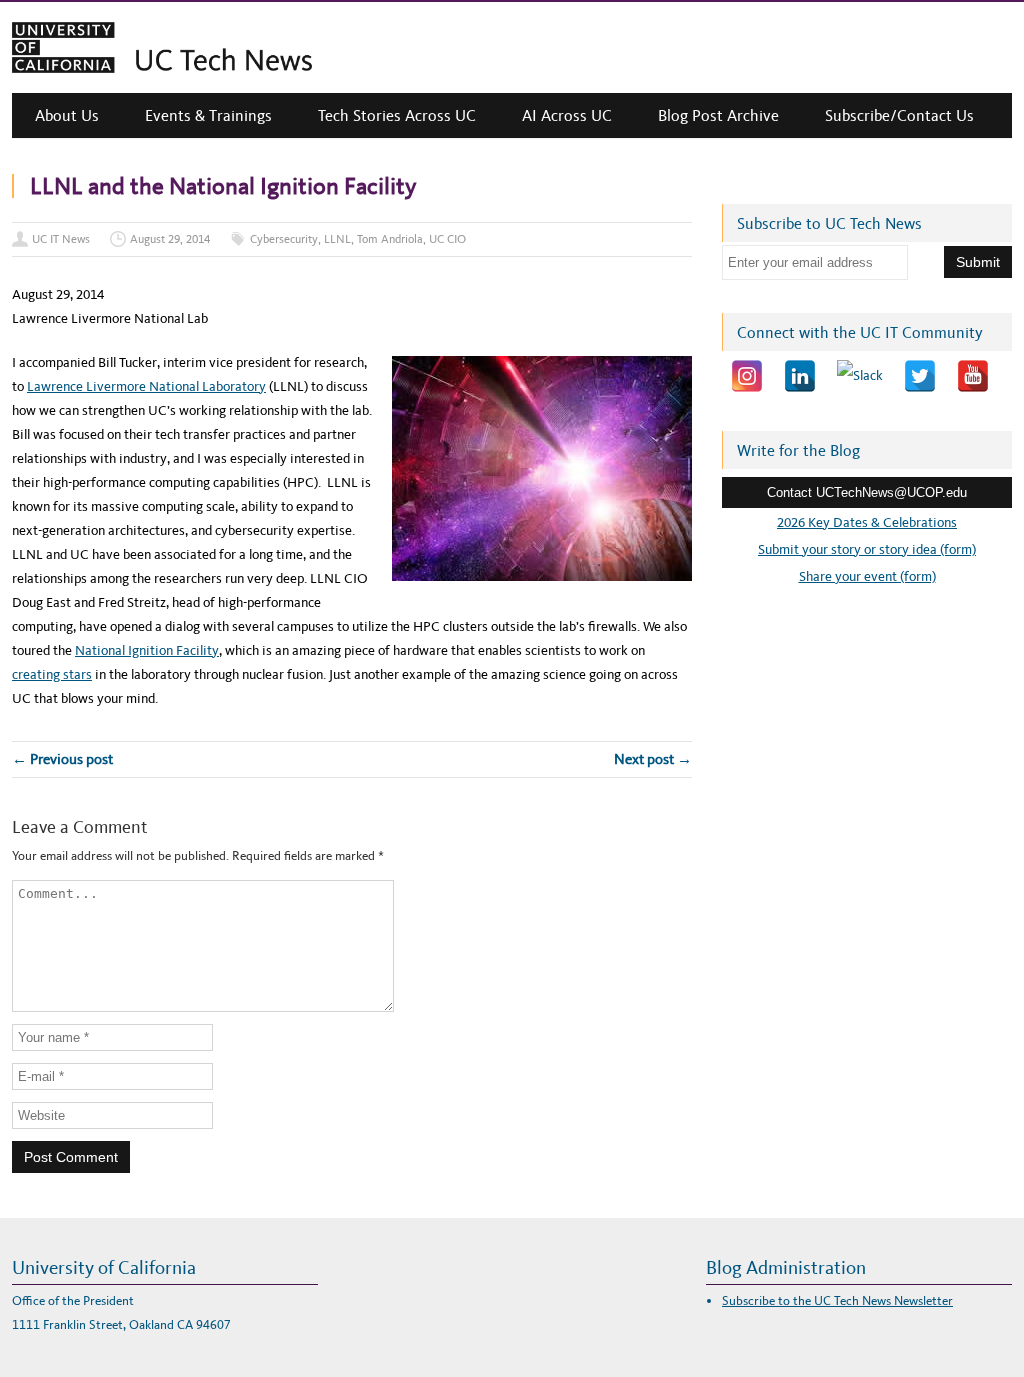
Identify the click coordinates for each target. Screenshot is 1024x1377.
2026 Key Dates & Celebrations (867, 522)
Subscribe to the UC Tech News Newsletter (837, 1300)
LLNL (337, 239)
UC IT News (61, 239)
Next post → (653, 759)
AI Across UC (567, 115)
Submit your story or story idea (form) (867, 549)
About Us (67, 115)
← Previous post (62, 759)
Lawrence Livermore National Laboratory (146, 386)
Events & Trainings (208, 115)
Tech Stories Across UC (397, 115)
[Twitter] (920, 376)
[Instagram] (747, 376)
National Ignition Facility (147, 650)
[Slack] (860, 376)
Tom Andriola (390, 239)
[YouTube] (973, 376)
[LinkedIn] (800, 376)
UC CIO (447, 239)
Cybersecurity (284, 239)
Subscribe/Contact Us (899, 115)
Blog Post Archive (718, 115)
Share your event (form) (867, 576)
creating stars (52, 674)
